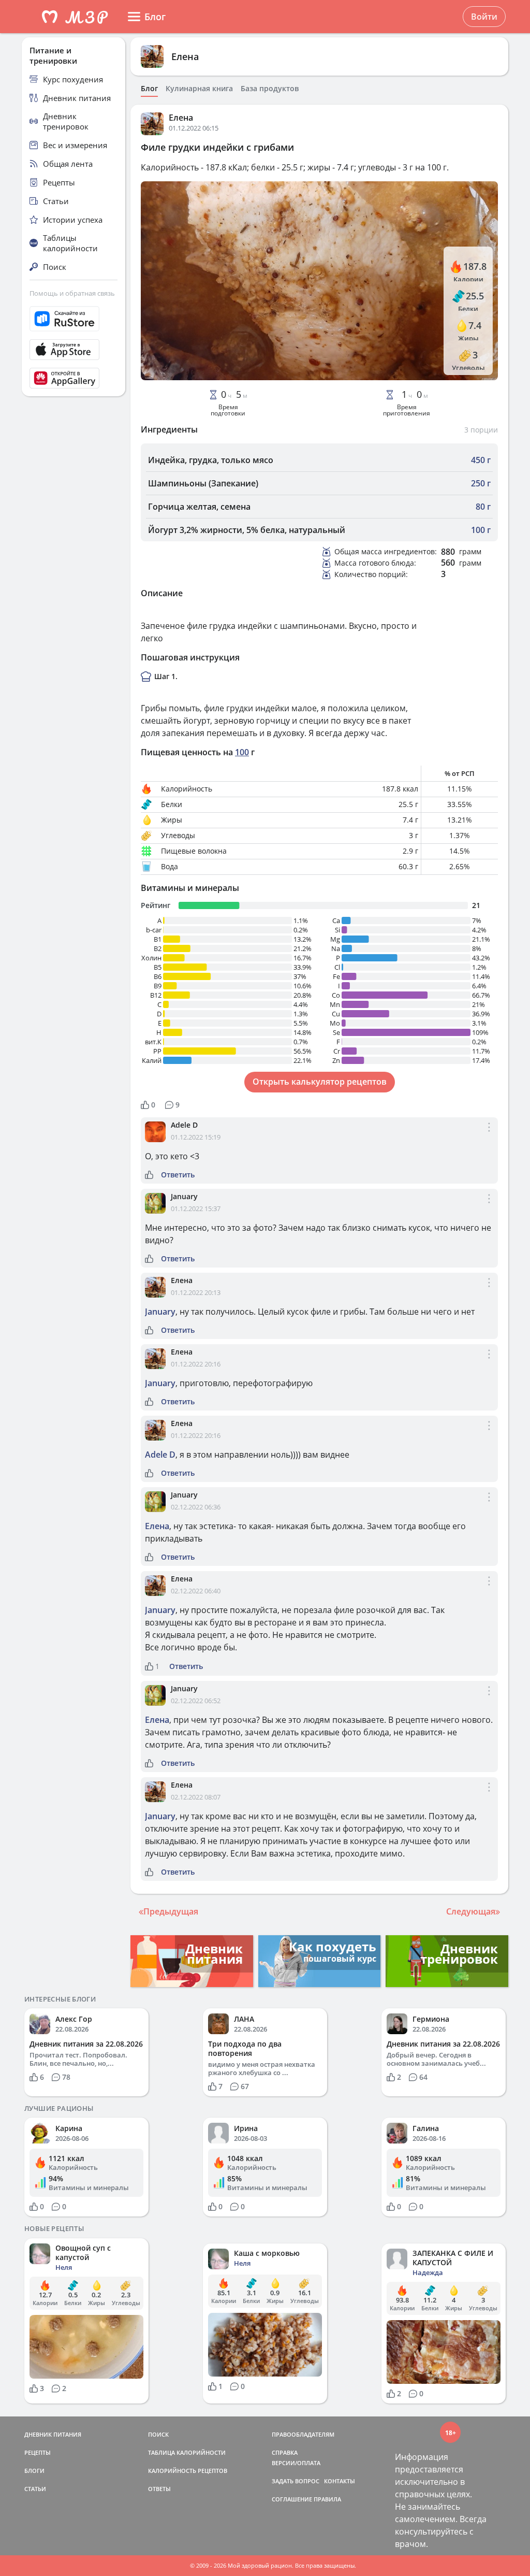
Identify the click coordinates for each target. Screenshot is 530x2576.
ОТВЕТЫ (159, 2489)
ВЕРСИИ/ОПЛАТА (296, 2463)
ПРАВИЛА (327, 2499)
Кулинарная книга (199, 89)
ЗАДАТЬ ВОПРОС (296, 2481)
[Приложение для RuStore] (73, 319)
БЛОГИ (34, 2471)
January (184, 1196)
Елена (185, 56)
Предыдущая (171, 1911)
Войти (484, 17)
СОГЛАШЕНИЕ (292, 2499)
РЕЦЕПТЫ (38, 2452)
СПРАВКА (285, 2452)
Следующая (471, 1911)
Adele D (184, 1125)
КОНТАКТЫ (340, 2481)
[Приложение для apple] (73, 350)
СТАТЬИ (35, 2489)
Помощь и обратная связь (72, 293)
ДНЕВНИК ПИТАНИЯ (53, 2434)
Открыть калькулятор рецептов (320, 1082)
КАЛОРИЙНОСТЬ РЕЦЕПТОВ (188, 2471)
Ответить (178, 1175)
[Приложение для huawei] (73, 378)
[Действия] (489, 1136)
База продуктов (270, 89)
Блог (149, 89)
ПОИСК (158, 2434)
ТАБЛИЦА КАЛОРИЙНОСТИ (187, 2452)
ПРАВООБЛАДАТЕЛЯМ (303, 2434)
